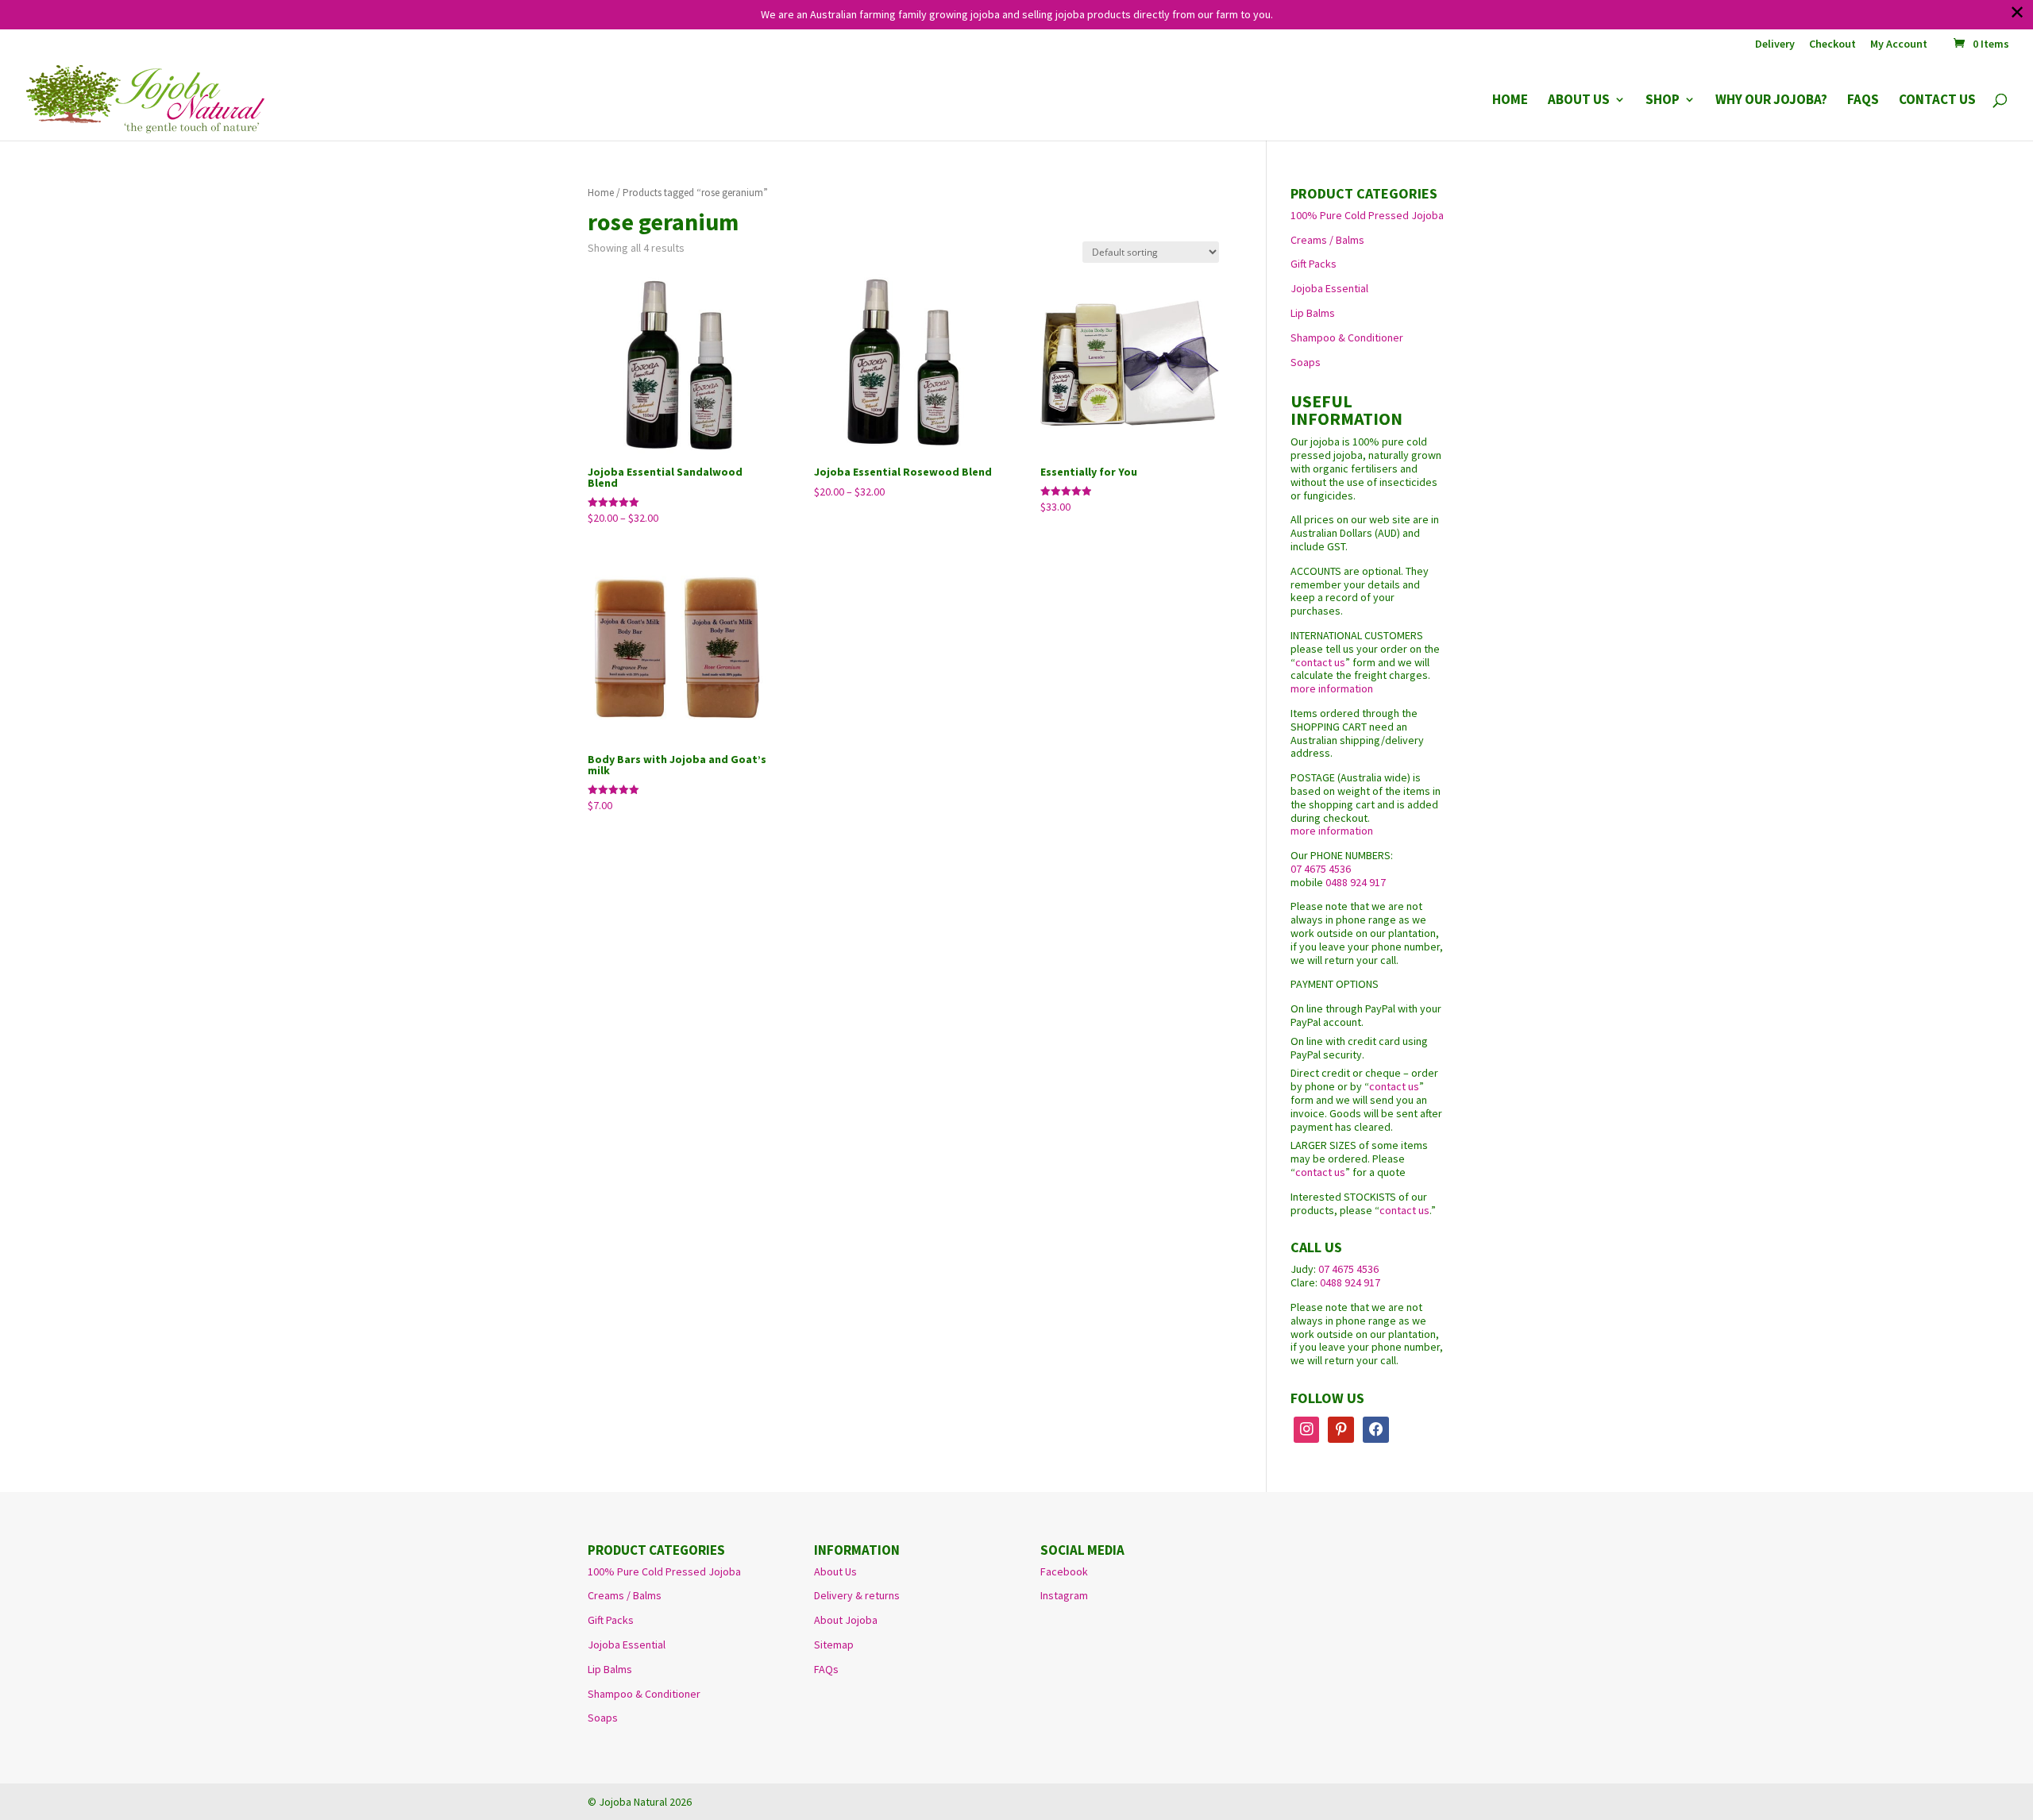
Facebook (1064, 1571)
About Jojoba (846, 1620)
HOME (1510, 101)
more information (1332, 688)
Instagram (1064, 1595)
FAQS (1863, 101)
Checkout (1832, 44)
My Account (1899, 44)
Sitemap (834, 1645)
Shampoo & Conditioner (1347, 337)
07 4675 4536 (1321, 869)
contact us (1320, 662)
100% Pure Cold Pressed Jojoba (1367, 215)
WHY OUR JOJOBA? (1771, 101)
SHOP (1663, 101)
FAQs (826, 1669)
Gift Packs (1314, 264)
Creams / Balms (1327, 240)
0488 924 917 (1356, 882)
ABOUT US (1579, 101)
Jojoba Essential (1329, 288)
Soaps (1306, 362)
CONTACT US (1937, 101)
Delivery (1775, 44)
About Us (835, 1571)
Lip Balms (1313, 313)
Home (601, 193)
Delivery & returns (857, 1595)
